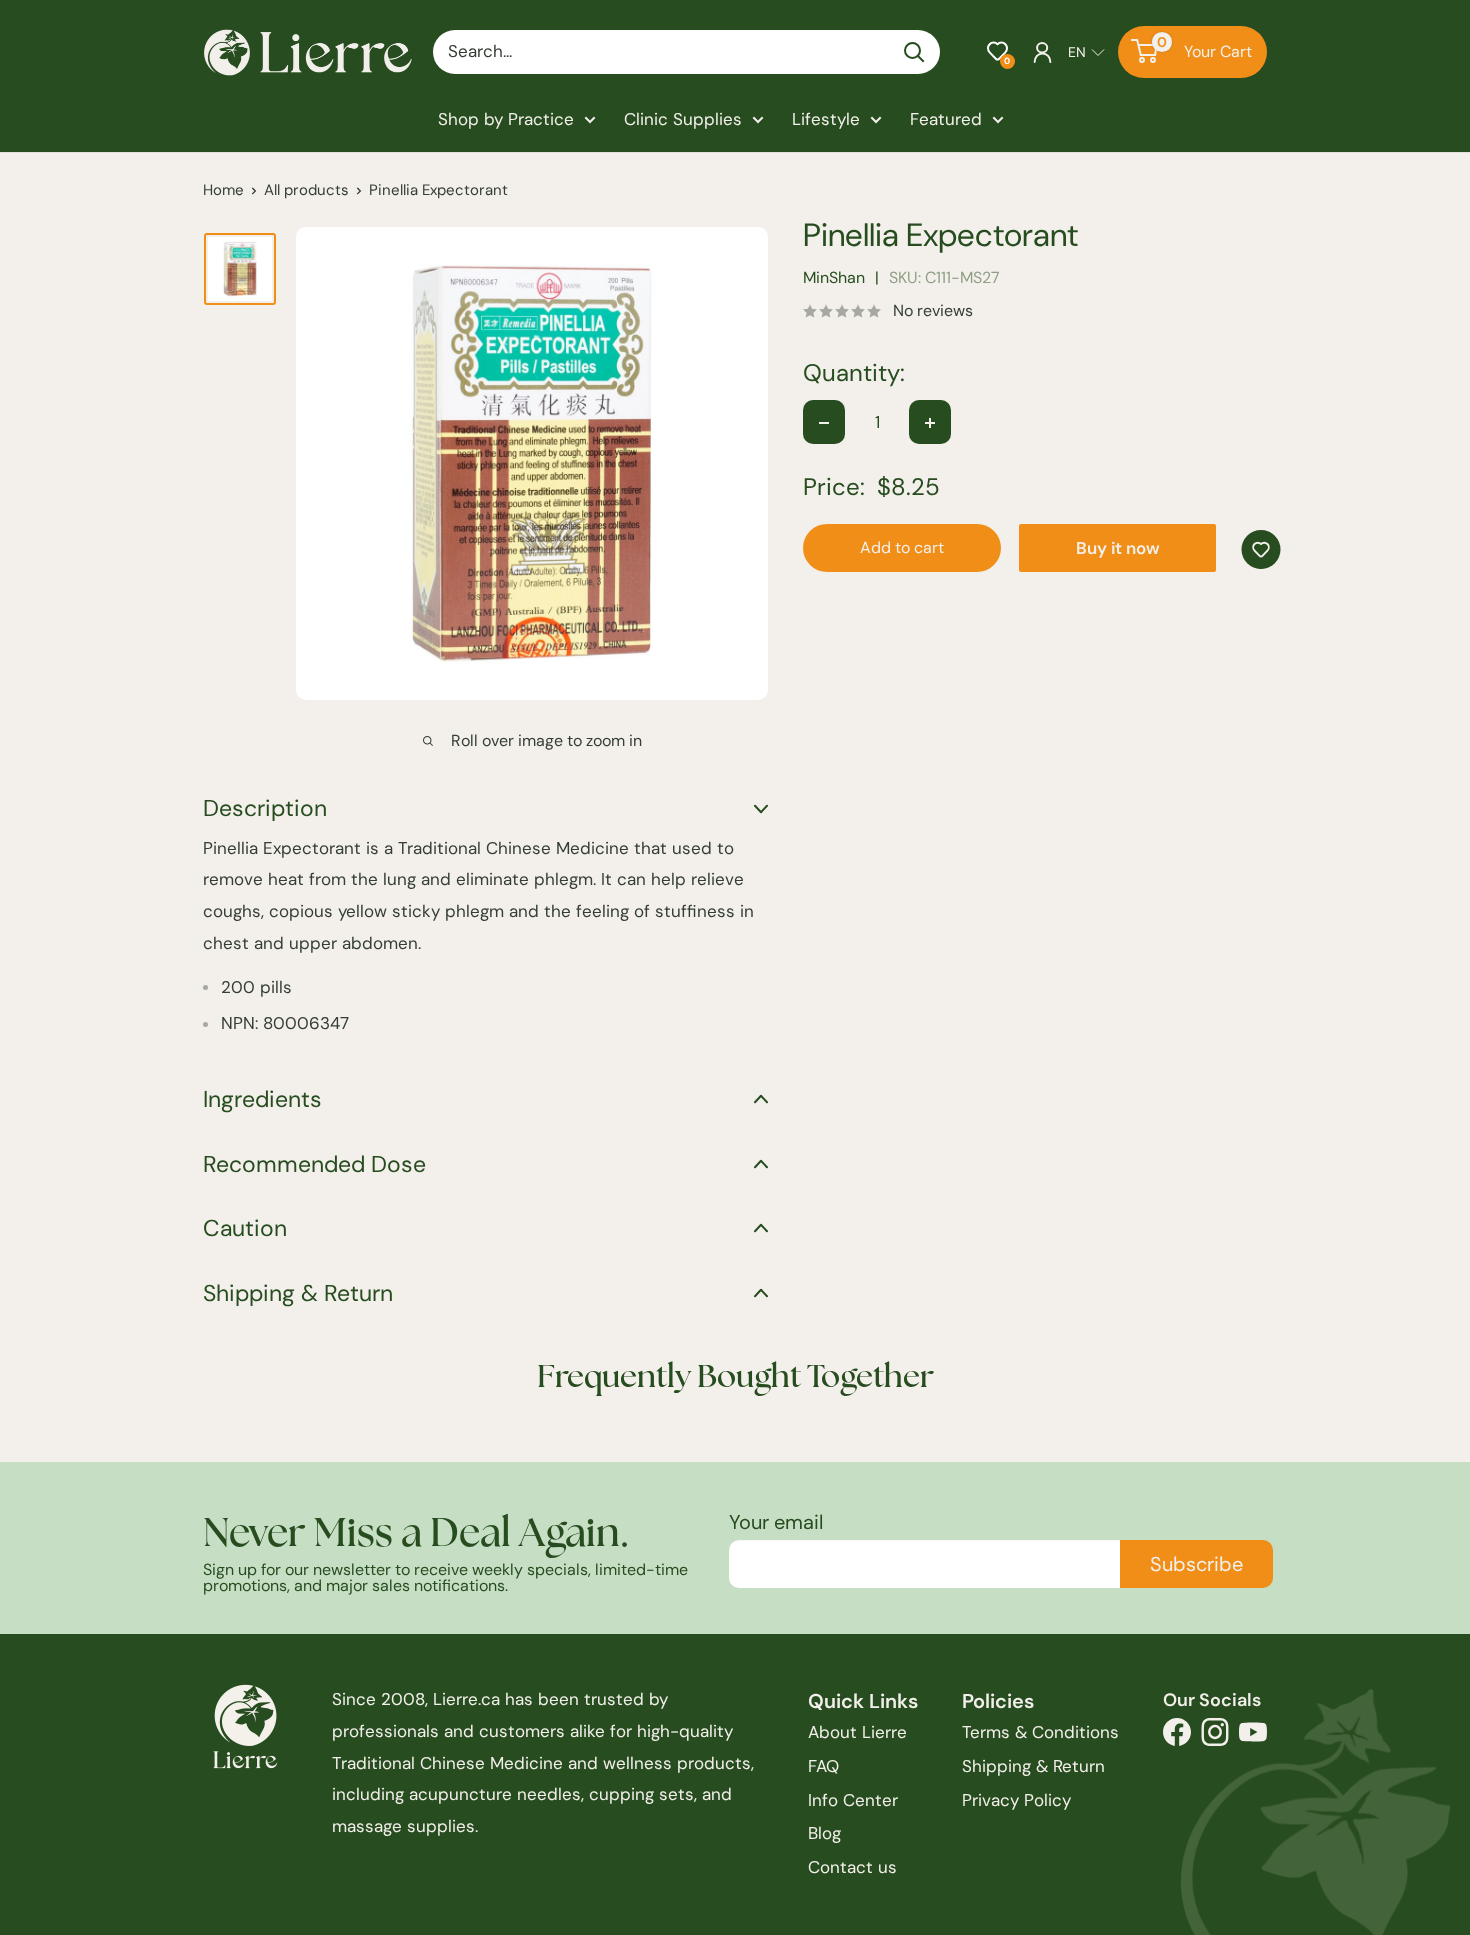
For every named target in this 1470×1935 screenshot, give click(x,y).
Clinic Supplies (683, 119)
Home (223, 190)
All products (306, 190)
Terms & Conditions (1040, 1732)
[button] (997, 51)
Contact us (852, 1867)
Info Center (853, 1800)
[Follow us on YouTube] (1253, 1737)
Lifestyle (826, 119)
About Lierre (857, 1732)
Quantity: (854, 374)
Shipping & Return (1033, 1766)
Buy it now (1118, 549)
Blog (824, 1833)
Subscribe (1196, 1564)
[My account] (1042, 52)
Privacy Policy (1016, 1800)
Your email (776, 1522)
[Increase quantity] (930, 423)
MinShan (834, 278)
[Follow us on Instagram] (1215, 1737)
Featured (946, 119)
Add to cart (902, 548)
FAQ (823, 1766)
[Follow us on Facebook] (1177, 1737)
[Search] (915, 52)
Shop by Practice (506, 119)
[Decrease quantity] (824, 423)
